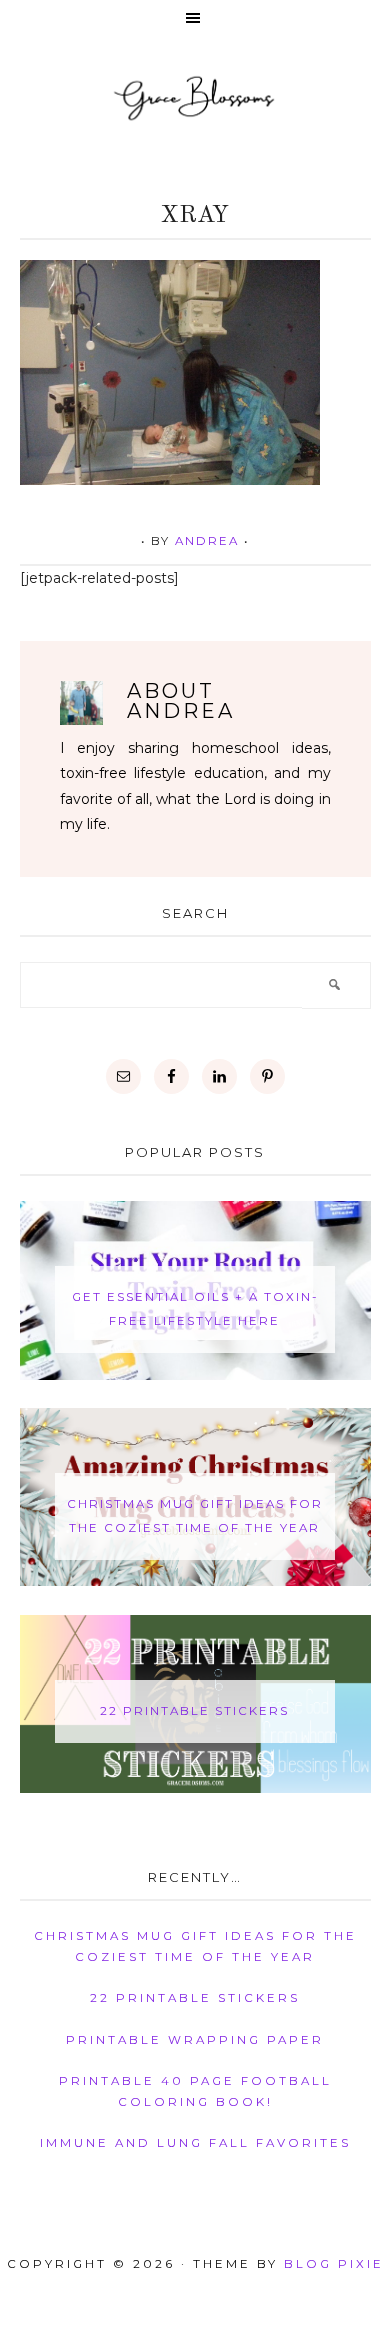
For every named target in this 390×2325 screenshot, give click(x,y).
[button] (195, 19)
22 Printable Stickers (194, 1711)
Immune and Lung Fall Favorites (195, 2143)
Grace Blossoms (195, 97)
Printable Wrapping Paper (195, 2040)
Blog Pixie (334, 2264)
